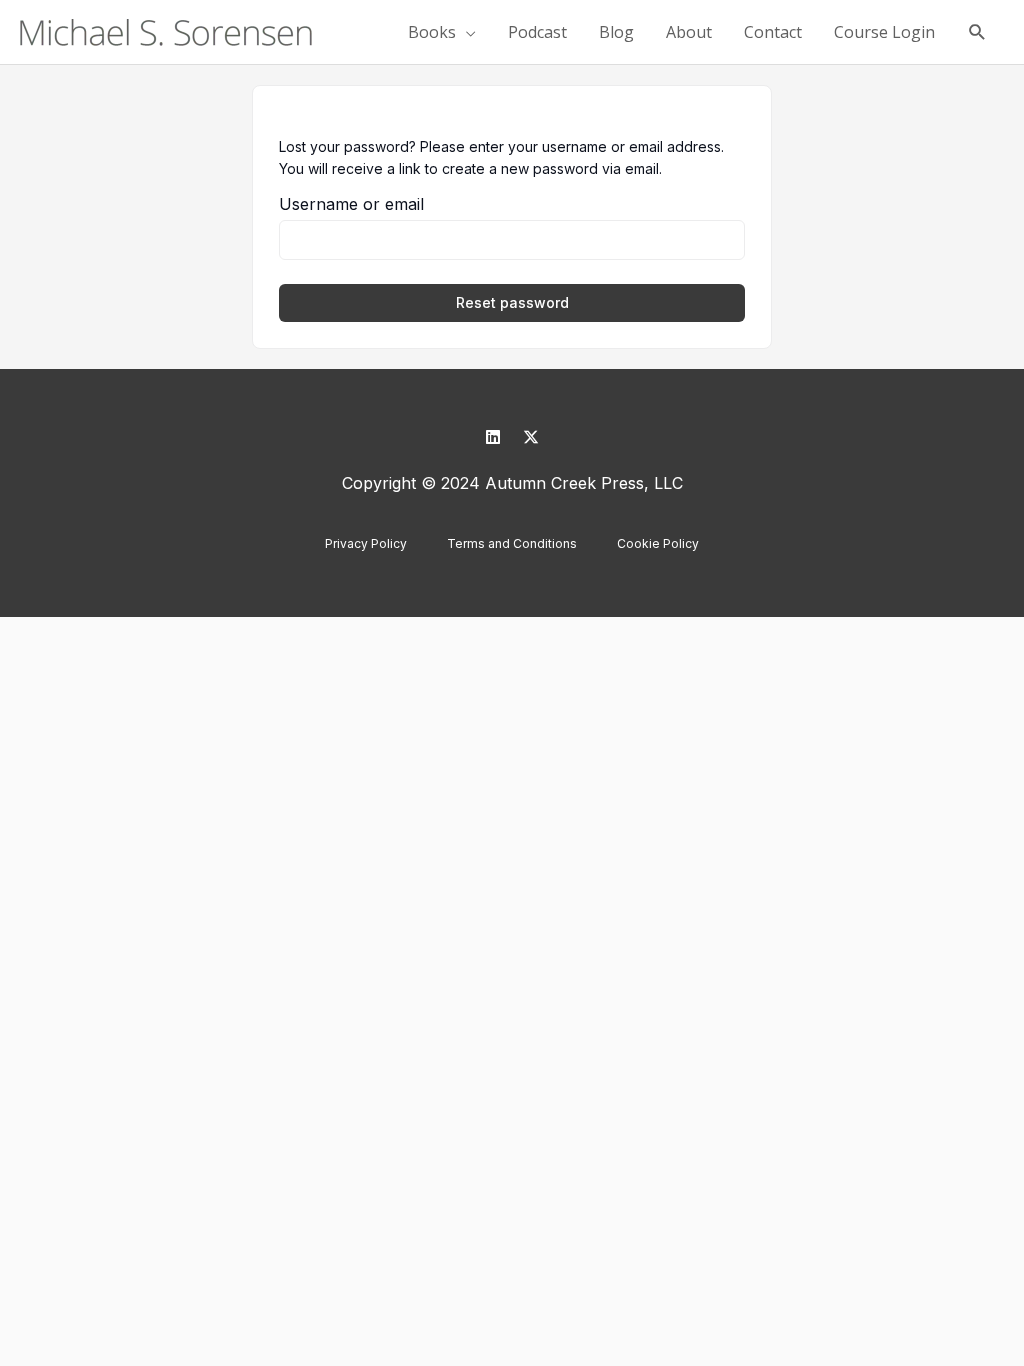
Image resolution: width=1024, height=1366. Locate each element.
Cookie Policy (658, 543)
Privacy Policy (366, 543)
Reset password (512, 302)
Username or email (351, 204)
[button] (977, 32)
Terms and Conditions (512, 543)
